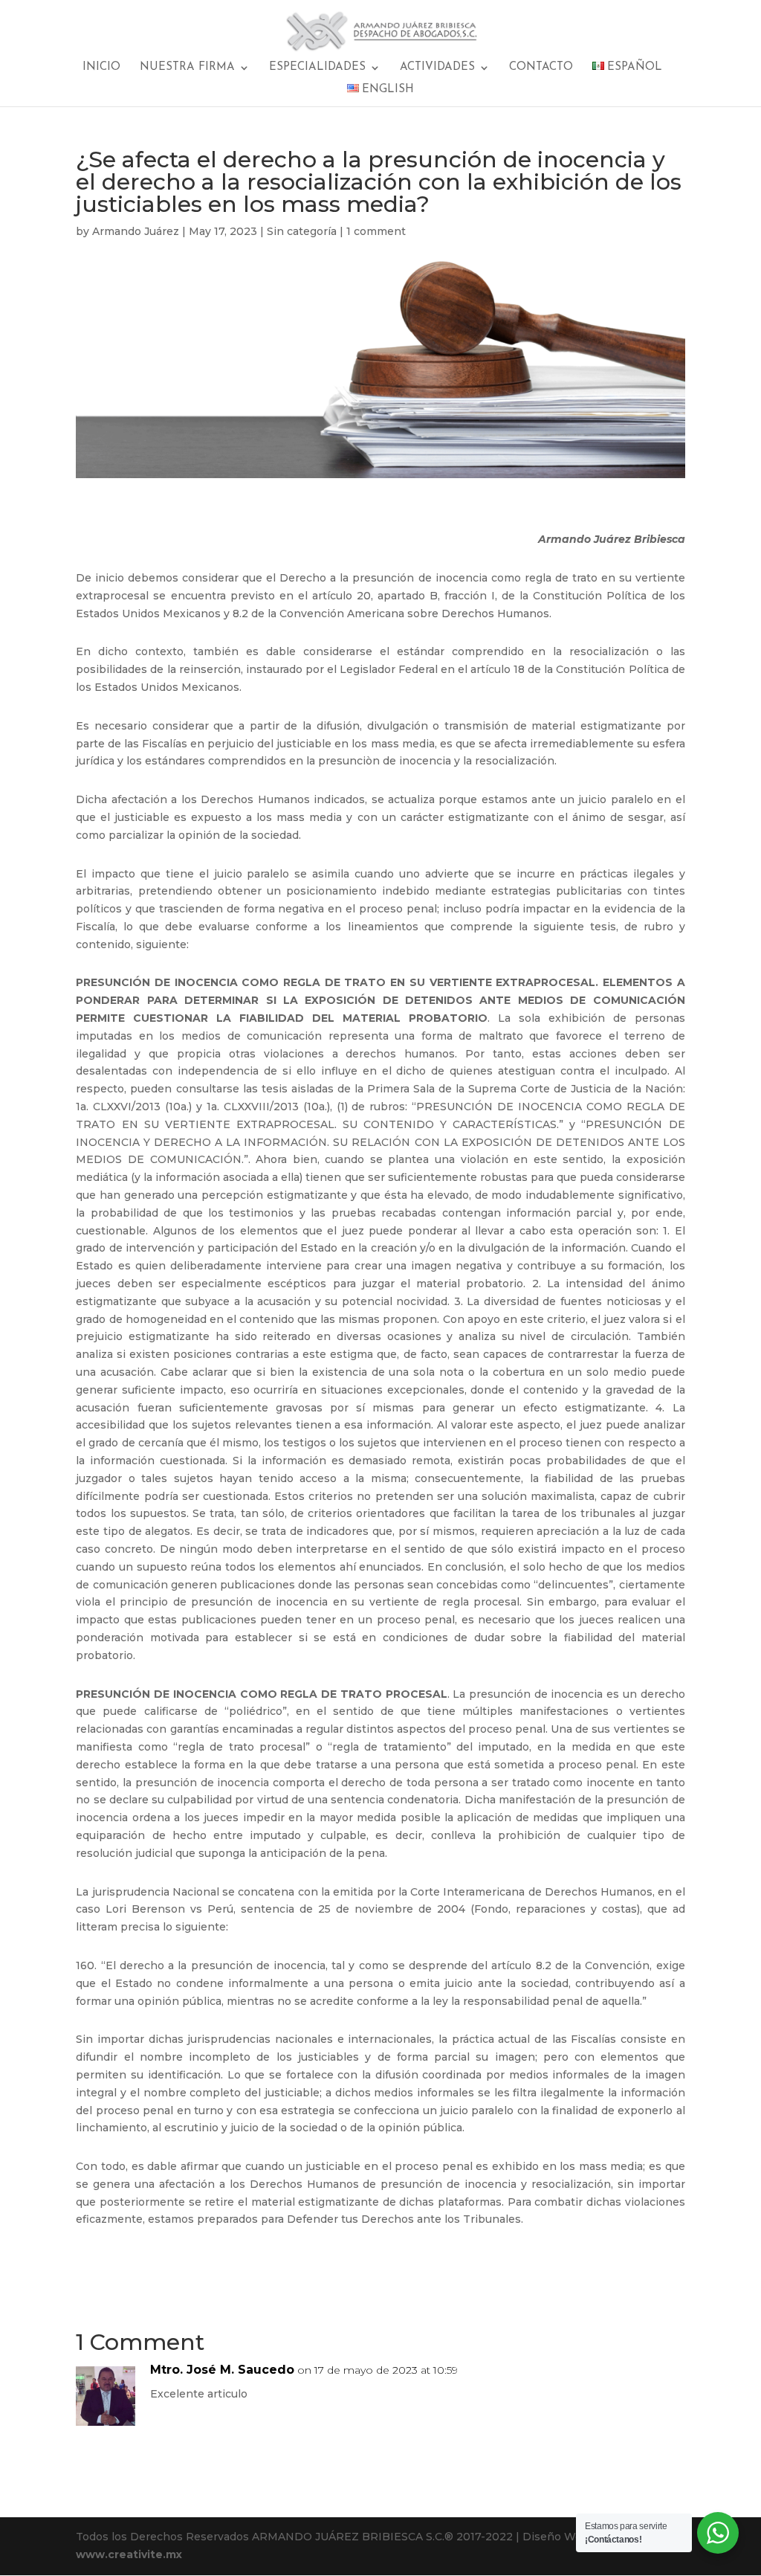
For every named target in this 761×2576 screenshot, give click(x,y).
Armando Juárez (136, 231)
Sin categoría (302, 231)
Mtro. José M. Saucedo (222, 2370)
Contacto (541, 68)
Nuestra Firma (187, 68)
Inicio (101, 68)
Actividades (437, 68)
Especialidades (317, 68)
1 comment (376, 231)
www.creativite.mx (129, 2554)
